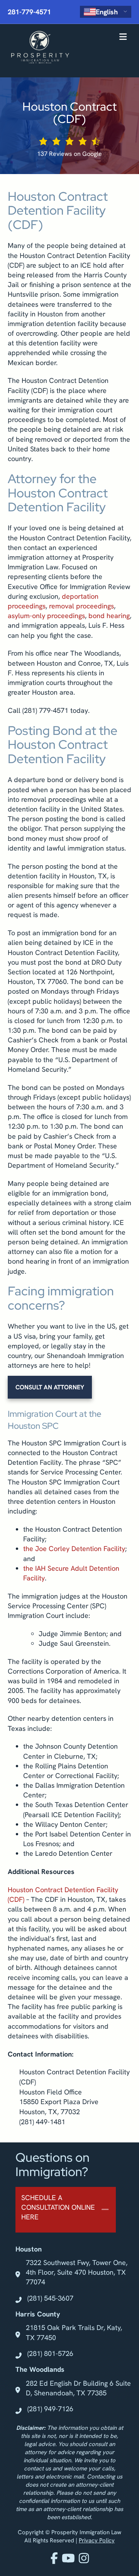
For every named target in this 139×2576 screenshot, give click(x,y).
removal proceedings (81, 606)
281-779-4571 (29, 12)
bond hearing (109, 616)
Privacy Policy (97, 2540)
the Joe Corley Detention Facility (74, 1549)
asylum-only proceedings (46, 616)
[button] (66, 2210)
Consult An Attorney (50, 1387)
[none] (105, 2210)
